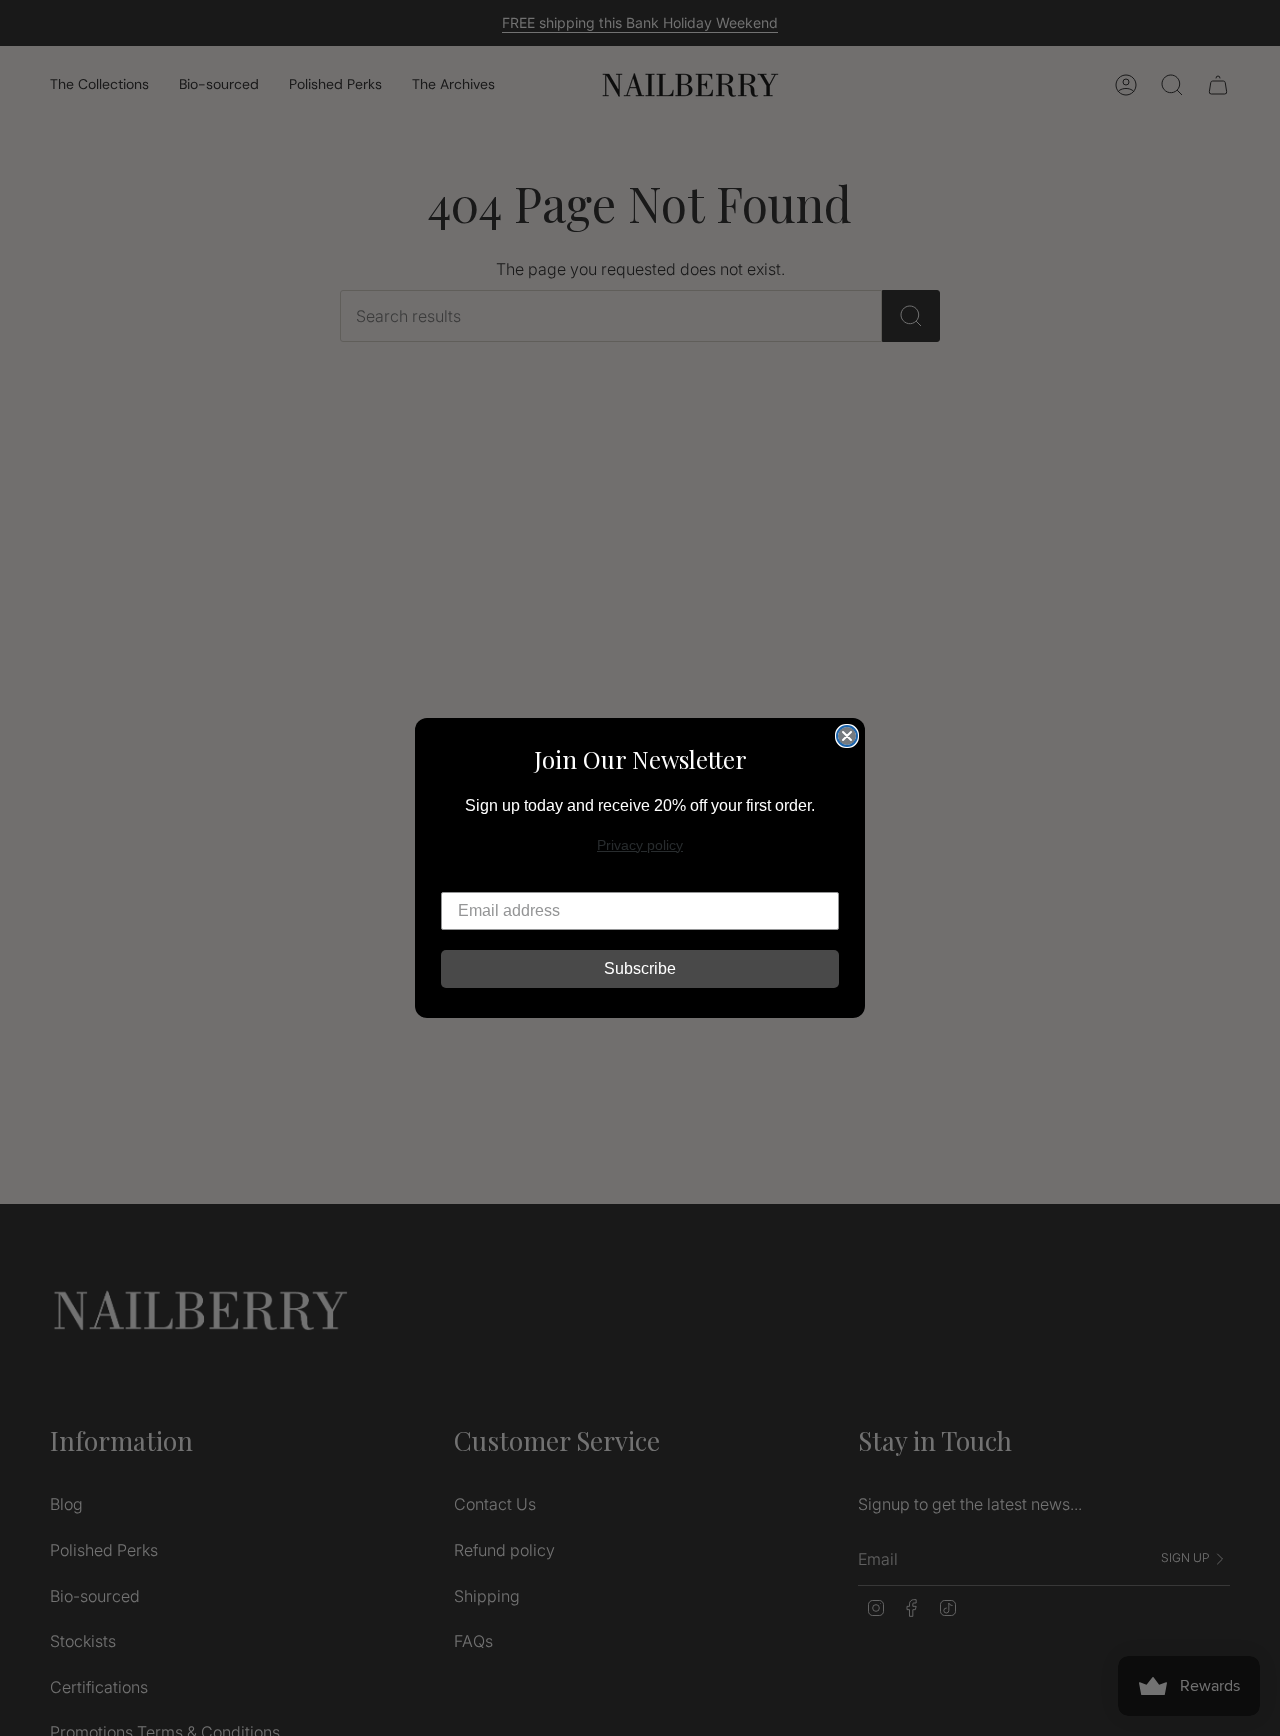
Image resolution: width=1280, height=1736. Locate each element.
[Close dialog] (847, 736)
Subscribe (640, 968)
